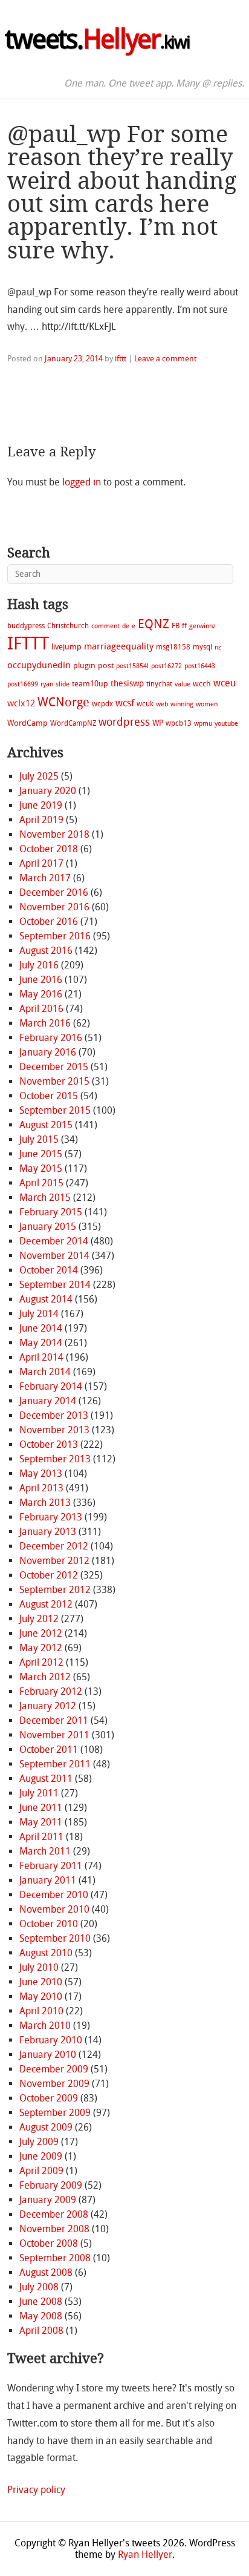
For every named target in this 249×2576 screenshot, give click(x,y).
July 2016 (39, 965)
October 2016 (49, 922)
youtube (226, 724)
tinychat (159, 684)
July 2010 (39, 1967)
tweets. (97, 39)
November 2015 (54, 1081)
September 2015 (55, 1110)
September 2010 (55, 1938)
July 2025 (39, 776)
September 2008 (55, 2258)
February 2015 (51, 1212)
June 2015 (41, 1154)
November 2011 (54, 1735)
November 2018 (54, 834)
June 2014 (41, 1328)
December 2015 (54, 1067)
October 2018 (49, 849)
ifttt (121, 359)
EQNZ (154, 624)
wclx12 (21, 703)
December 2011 (54, 1720)
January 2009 (48, 2200)
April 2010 (41, 2011)
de (126, 626)
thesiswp (127, 684)
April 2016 (41, 1009)
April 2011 (41, 1837)
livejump (66, 647)
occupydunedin (39, 665)
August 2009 (46, 2127)
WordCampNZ (73, 723)
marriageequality (119, 646)
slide (63, 684)
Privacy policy (36, 2490)
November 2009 (54, 2084)
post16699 (23, 684)
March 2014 (45, 1372)
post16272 (167, 666)
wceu (225, 683)
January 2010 (48, 2055)
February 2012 (51, 1691)
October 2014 (49, 1270)
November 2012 (54, 1561)
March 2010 (45, 2026)
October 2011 (49, 1750)
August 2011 (46, 1779)
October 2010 (49, 1924)
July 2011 (39, 1793)
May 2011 (41, 1822)
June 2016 (41, 980)
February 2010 (51, 2040)
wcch (202, 684)
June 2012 (41, 1633)
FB (176, 626)
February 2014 (51, 1386)
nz (218, 647)
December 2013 (54, 1415)
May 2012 (41, 1648)
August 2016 (46, 951)
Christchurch (68, 626)
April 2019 (41, 820)
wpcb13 (179, 723)
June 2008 (41, 2302)
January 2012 (48, 1706)
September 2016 (55, 936)
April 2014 (41, 1357)
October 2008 (49, 2243)
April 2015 (41, 1183)
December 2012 (54, 1546)
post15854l (132, 666)
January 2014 (48, 1401)
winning (182, 704)
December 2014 (54, 1241)
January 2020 (48, 791)
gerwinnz (202, 626)
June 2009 (41, 2156)
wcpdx (102, 704)
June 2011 (41, 1808)
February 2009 (51, 2185)
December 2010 (54, 1895)
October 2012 (49, 1575)
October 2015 (49, 1096)
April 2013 (41, 1488)
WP (158, 723)
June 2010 (41, 1982)
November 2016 (54, 907)
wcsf (125, 703)
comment (105, 626)
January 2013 (48, 1532)
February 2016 (51, 1038)
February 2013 (51, 1517)
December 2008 (54, 2214)
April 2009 (41, 2171)
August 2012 (46, 1604)
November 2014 (54, 1256)
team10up (90, 684)
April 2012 (41, 1662)
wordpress (124, 722)
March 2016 (45, 1023)
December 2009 (54, 2069)
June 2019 (41, 805)
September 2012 (55, 1590)
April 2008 (41, 2331)
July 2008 (39, 2287)
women (207, 704)
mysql (202, 647)
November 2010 (54, 1909)
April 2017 (41, 863)
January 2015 (48, 1227)
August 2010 (46, 1953)
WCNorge (63, 702)
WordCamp (27, 723)
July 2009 (39, 2142)
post (106, 665)
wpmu (203, 724)
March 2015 (45, 1198)
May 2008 (41, 2316)
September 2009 (55, 2113)
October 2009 (49, 2098)
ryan (47, 684)
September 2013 (55, 1459)
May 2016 (41, 994)
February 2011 (51, 1866)
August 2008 (46, 2272)
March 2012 (45, 1677)
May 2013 (41, 1474)
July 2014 (39, 1314)
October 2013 (49, 1444)
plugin (84, 665)
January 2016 (48, 1052)
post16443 (200, 666)
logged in (82, 482)
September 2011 (55, 1764)
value (183, 684)
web (162, 704)
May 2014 (41, 1343)
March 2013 (45, 1503)
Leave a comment (165, 359)
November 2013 (54, 1430)
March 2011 (45, 1851)
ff (184, 626)
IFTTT (28, 644)
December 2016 (54, 892)
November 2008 (54, 2229)
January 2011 (48, 1880)
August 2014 (46, 1299)
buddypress (26, 626)
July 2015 (39, 1139)
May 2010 (41, 1996)
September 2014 (55, 1285)
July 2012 (39, 1619)
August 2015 (46, 1125)
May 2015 (41, 1168)
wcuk (145, 704)
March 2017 (45, 878)
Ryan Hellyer (145, 2555)
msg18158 (173, 647)
